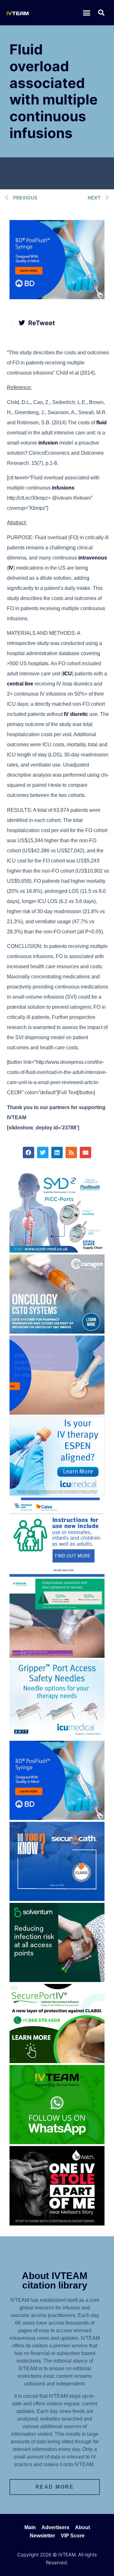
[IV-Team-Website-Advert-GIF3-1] (57, 1656)
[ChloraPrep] (57, 1413)
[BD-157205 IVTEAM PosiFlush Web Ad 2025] (57, 297)
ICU (67, 674)
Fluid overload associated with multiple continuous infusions (54, 91)
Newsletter (42, 2536)
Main (30, 2527)
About (82, 2527)
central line (20, 684)
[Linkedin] (57, 1152)
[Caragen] (57, 1332)
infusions (63, 488)
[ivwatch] (57, 2224)
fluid (101, 423)
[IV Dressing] (57, 1980)
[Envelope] (85, 1152)
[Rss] (71, 1152)
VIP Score (73, 2536)
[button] (87, 13)
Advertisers (55, 2527)
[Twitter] (43, 1152)
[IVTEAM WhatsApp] (57, 2142)
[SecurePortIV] (57, 2061)
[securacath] (57, 1899)
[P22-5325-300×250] (57, 1494)
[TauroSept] (57, 1575)
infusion (48, 443)
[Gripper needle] (57, 1737)
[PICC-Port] (57, 1251)
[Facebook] (28, 1152)
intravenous (93, 558)
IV (11, 568)
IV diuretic (76, 714)
